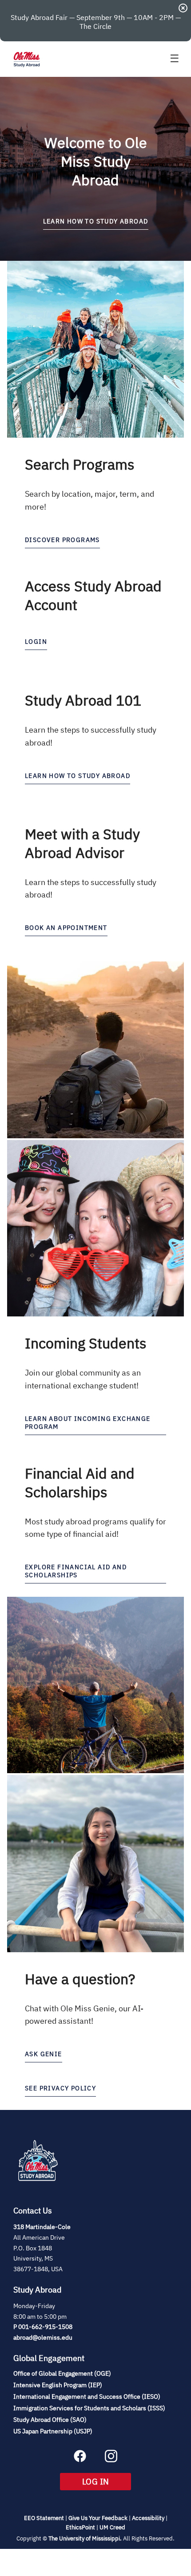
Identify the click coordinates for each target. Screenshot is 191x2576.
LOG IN (107, 2481)
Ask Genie (44, 2054)
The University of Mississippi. (85, 2538)
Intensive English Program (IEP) (58, 2385)
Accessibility (148, 2518)
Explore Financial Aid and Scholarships (76, 1571)
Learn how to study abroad (78, 776)
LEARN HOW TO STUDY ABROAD (96, 221)
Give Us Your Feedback (98, 2518)
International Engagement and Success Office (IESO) (87, 2397)
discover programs (62, 540)
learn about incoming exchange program (88, 1423)
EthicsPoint (80, 2527)
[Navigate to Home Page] (27, 59)
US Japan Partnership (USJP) (53, 2431)
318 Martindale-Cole (42, 2227)
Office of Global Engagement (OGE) (62, 2373)
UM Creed (112, 2527)
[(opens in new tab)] (38, 2191)
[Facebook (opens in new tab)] (80, 2460)
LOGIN (36, 642)
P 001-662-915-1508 (43, 2327)
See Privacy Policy (60, 2088)
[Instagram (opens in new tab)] (111, 2460)
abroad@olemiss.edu (43, 2337)
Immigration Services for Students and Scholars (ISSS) (89, 2408)
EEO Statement (44, 2518)
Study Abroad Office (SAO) (50, 2420)
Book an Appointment (66, 928)
